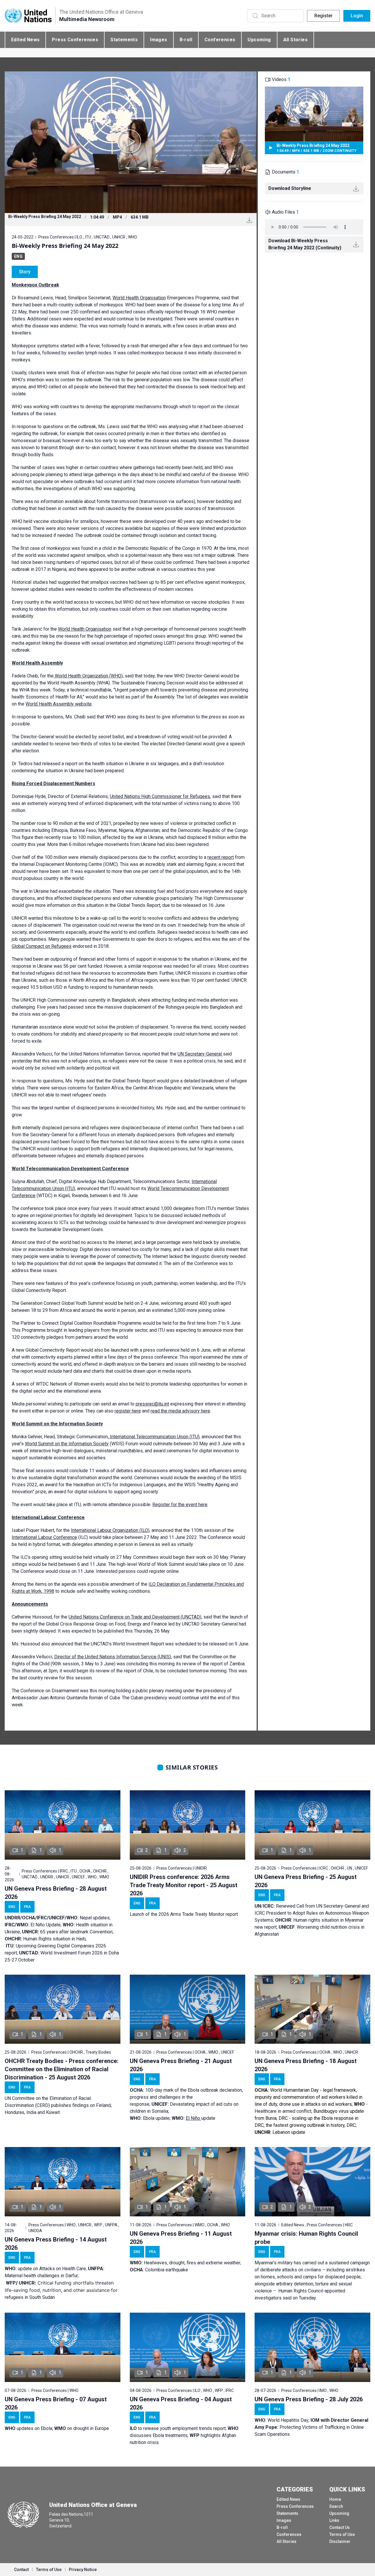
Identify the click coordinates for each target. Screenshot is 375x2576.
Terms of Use (342, 2534)
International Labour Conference (44, 1537)
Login (357, 16)
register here (128, 1411)
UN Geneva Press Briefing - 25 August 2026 (306, 1881)
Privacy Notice (83, 2570)
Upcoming (259, 40)
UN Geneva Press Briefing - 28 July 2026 (309, 2399)
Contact (21, 2570)
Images (158, 40)
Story (25, 272)
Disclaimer (340, 2541)
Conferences (220, 40)
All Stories (295, 40)
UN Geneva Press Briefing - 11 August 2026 (181, 2238)
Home (335, 2499)
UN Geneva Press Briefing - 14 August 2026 (56, 2244)
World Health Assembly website (59, 704)
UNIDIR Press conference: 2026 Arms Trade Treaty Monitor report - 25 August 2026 (184, 1885)
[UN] (28, 16)
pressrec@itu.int (152, 1404)
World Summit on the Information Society (67, 1444)
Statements (124, 40)
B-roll (186, 40)
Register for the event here (180, 1505)
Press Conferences (75, 40)
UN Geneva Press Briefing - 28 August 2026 (56, 1893)
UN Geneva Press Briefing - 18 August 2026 (306, 2065)
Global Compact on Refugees (42, 946)
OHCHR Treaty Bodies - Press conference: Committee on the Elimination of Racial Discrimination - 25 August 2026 (62, 2069)
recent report (221, 857)
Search (336, 2506)
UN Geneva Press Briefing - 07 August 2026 (56, 2403)
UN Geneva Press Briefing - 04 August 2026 (181, 2403)
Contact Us (340, 2527)
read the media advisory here (180, 1411)
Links (334, 2520)
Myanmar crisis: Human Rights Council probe (306, 2238)
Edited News (25, 40)
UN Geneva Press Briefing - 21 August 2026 (181, 2065)
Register (323, 16)
